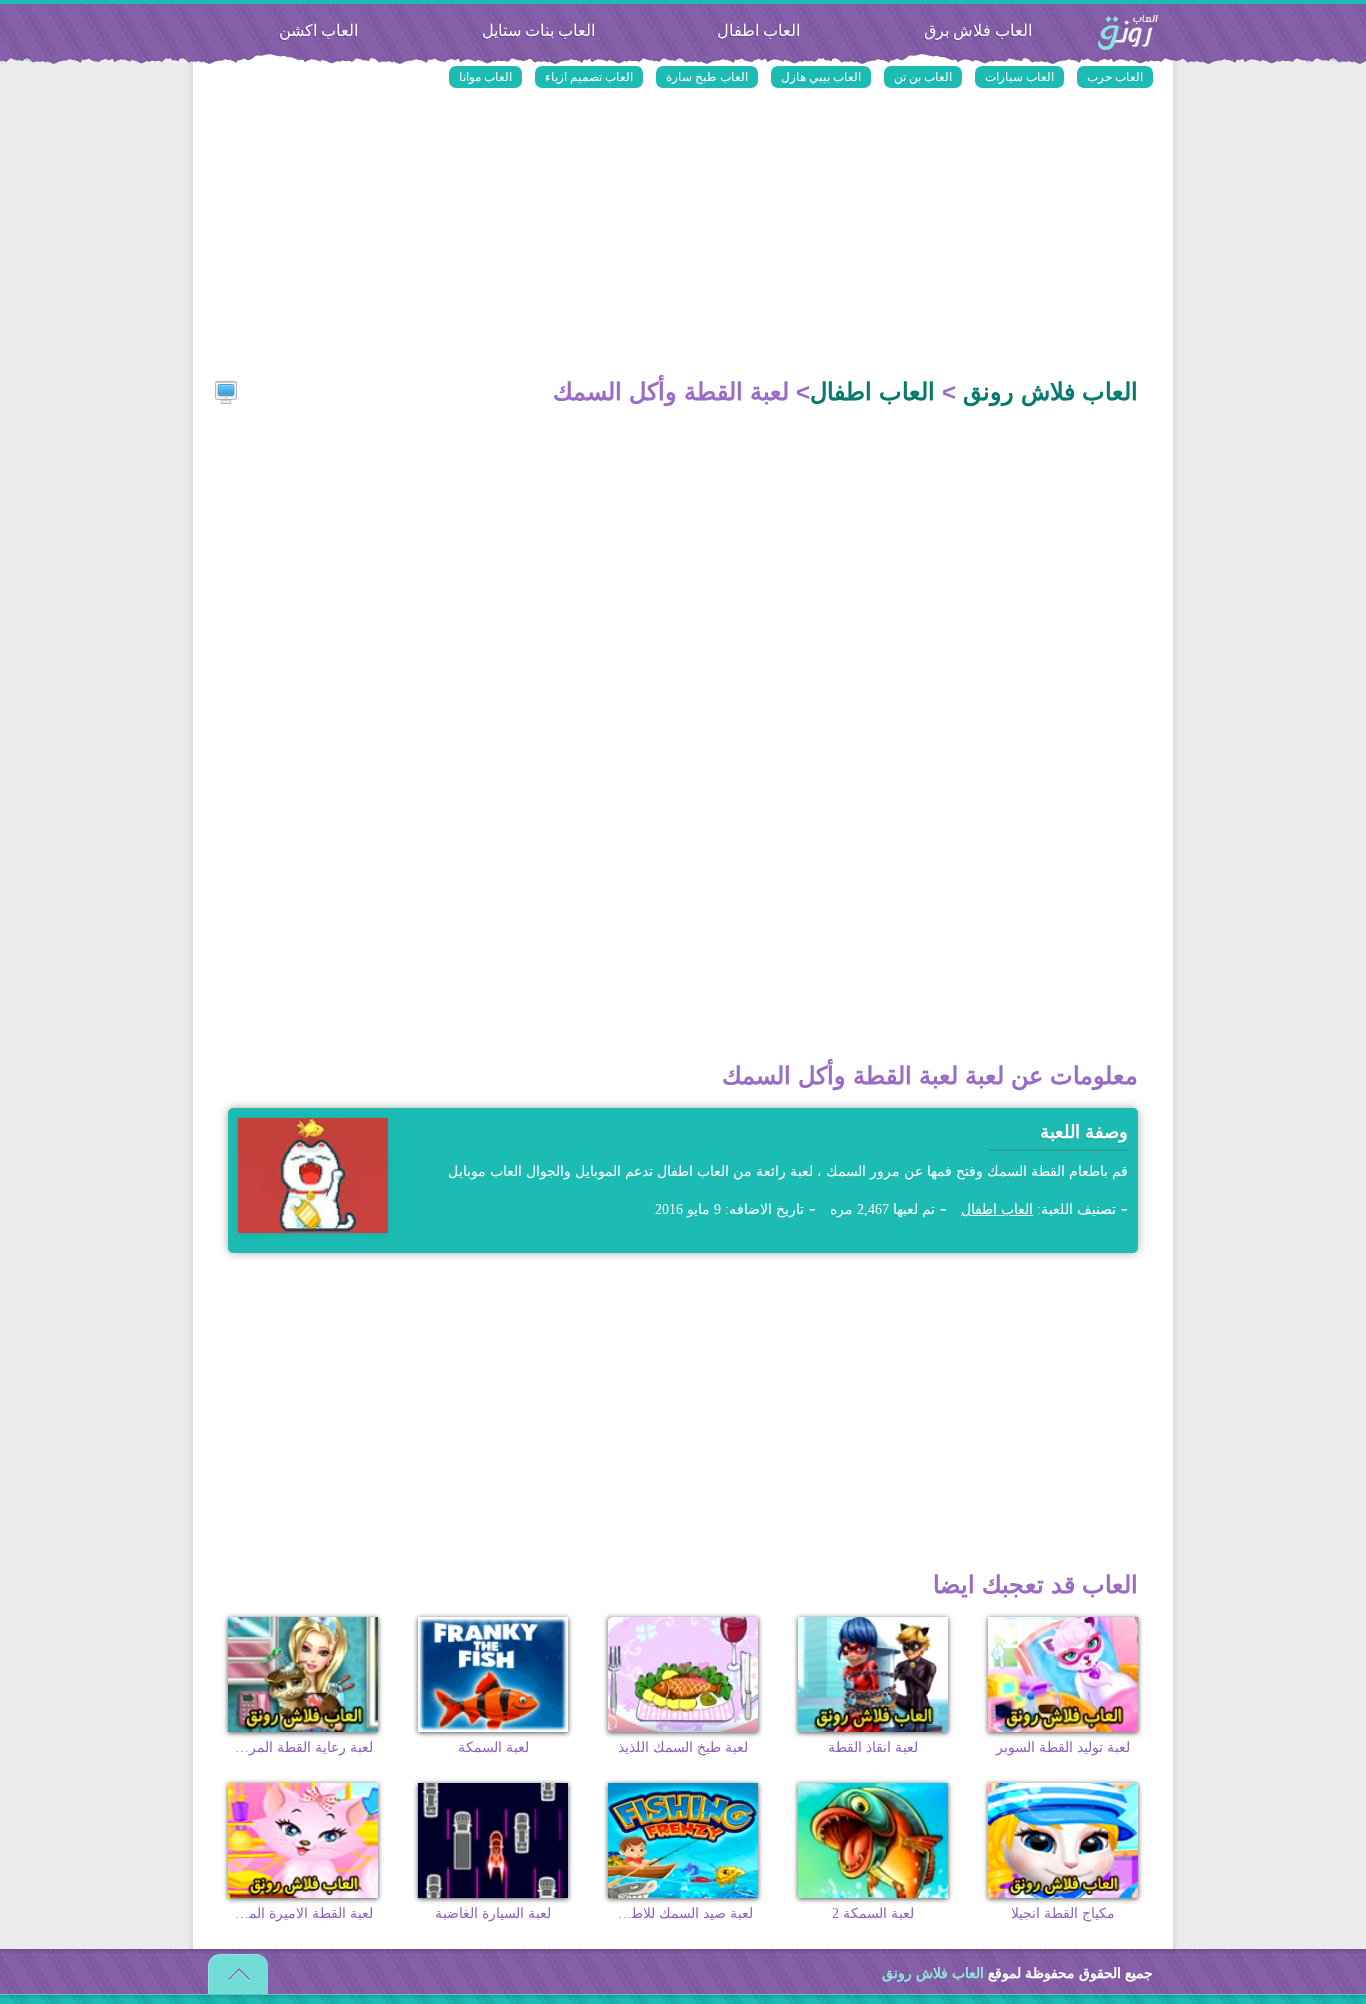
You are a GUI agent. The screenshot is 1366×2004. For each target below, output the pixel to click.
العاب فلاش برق (978, 30)
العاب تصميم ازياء (589, 77)
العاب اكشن (318, 30)
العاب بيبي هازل (821, 77)
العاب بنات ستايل (538, 30)
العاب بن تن (923, 77)
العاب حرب (1115, 77)
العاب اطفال (758, 30)
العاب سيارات (1019, 77)
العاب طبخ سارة (707, 77)
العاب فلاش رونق (1128, 33)
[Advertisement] (683, 235)
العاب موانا (485, 77)
